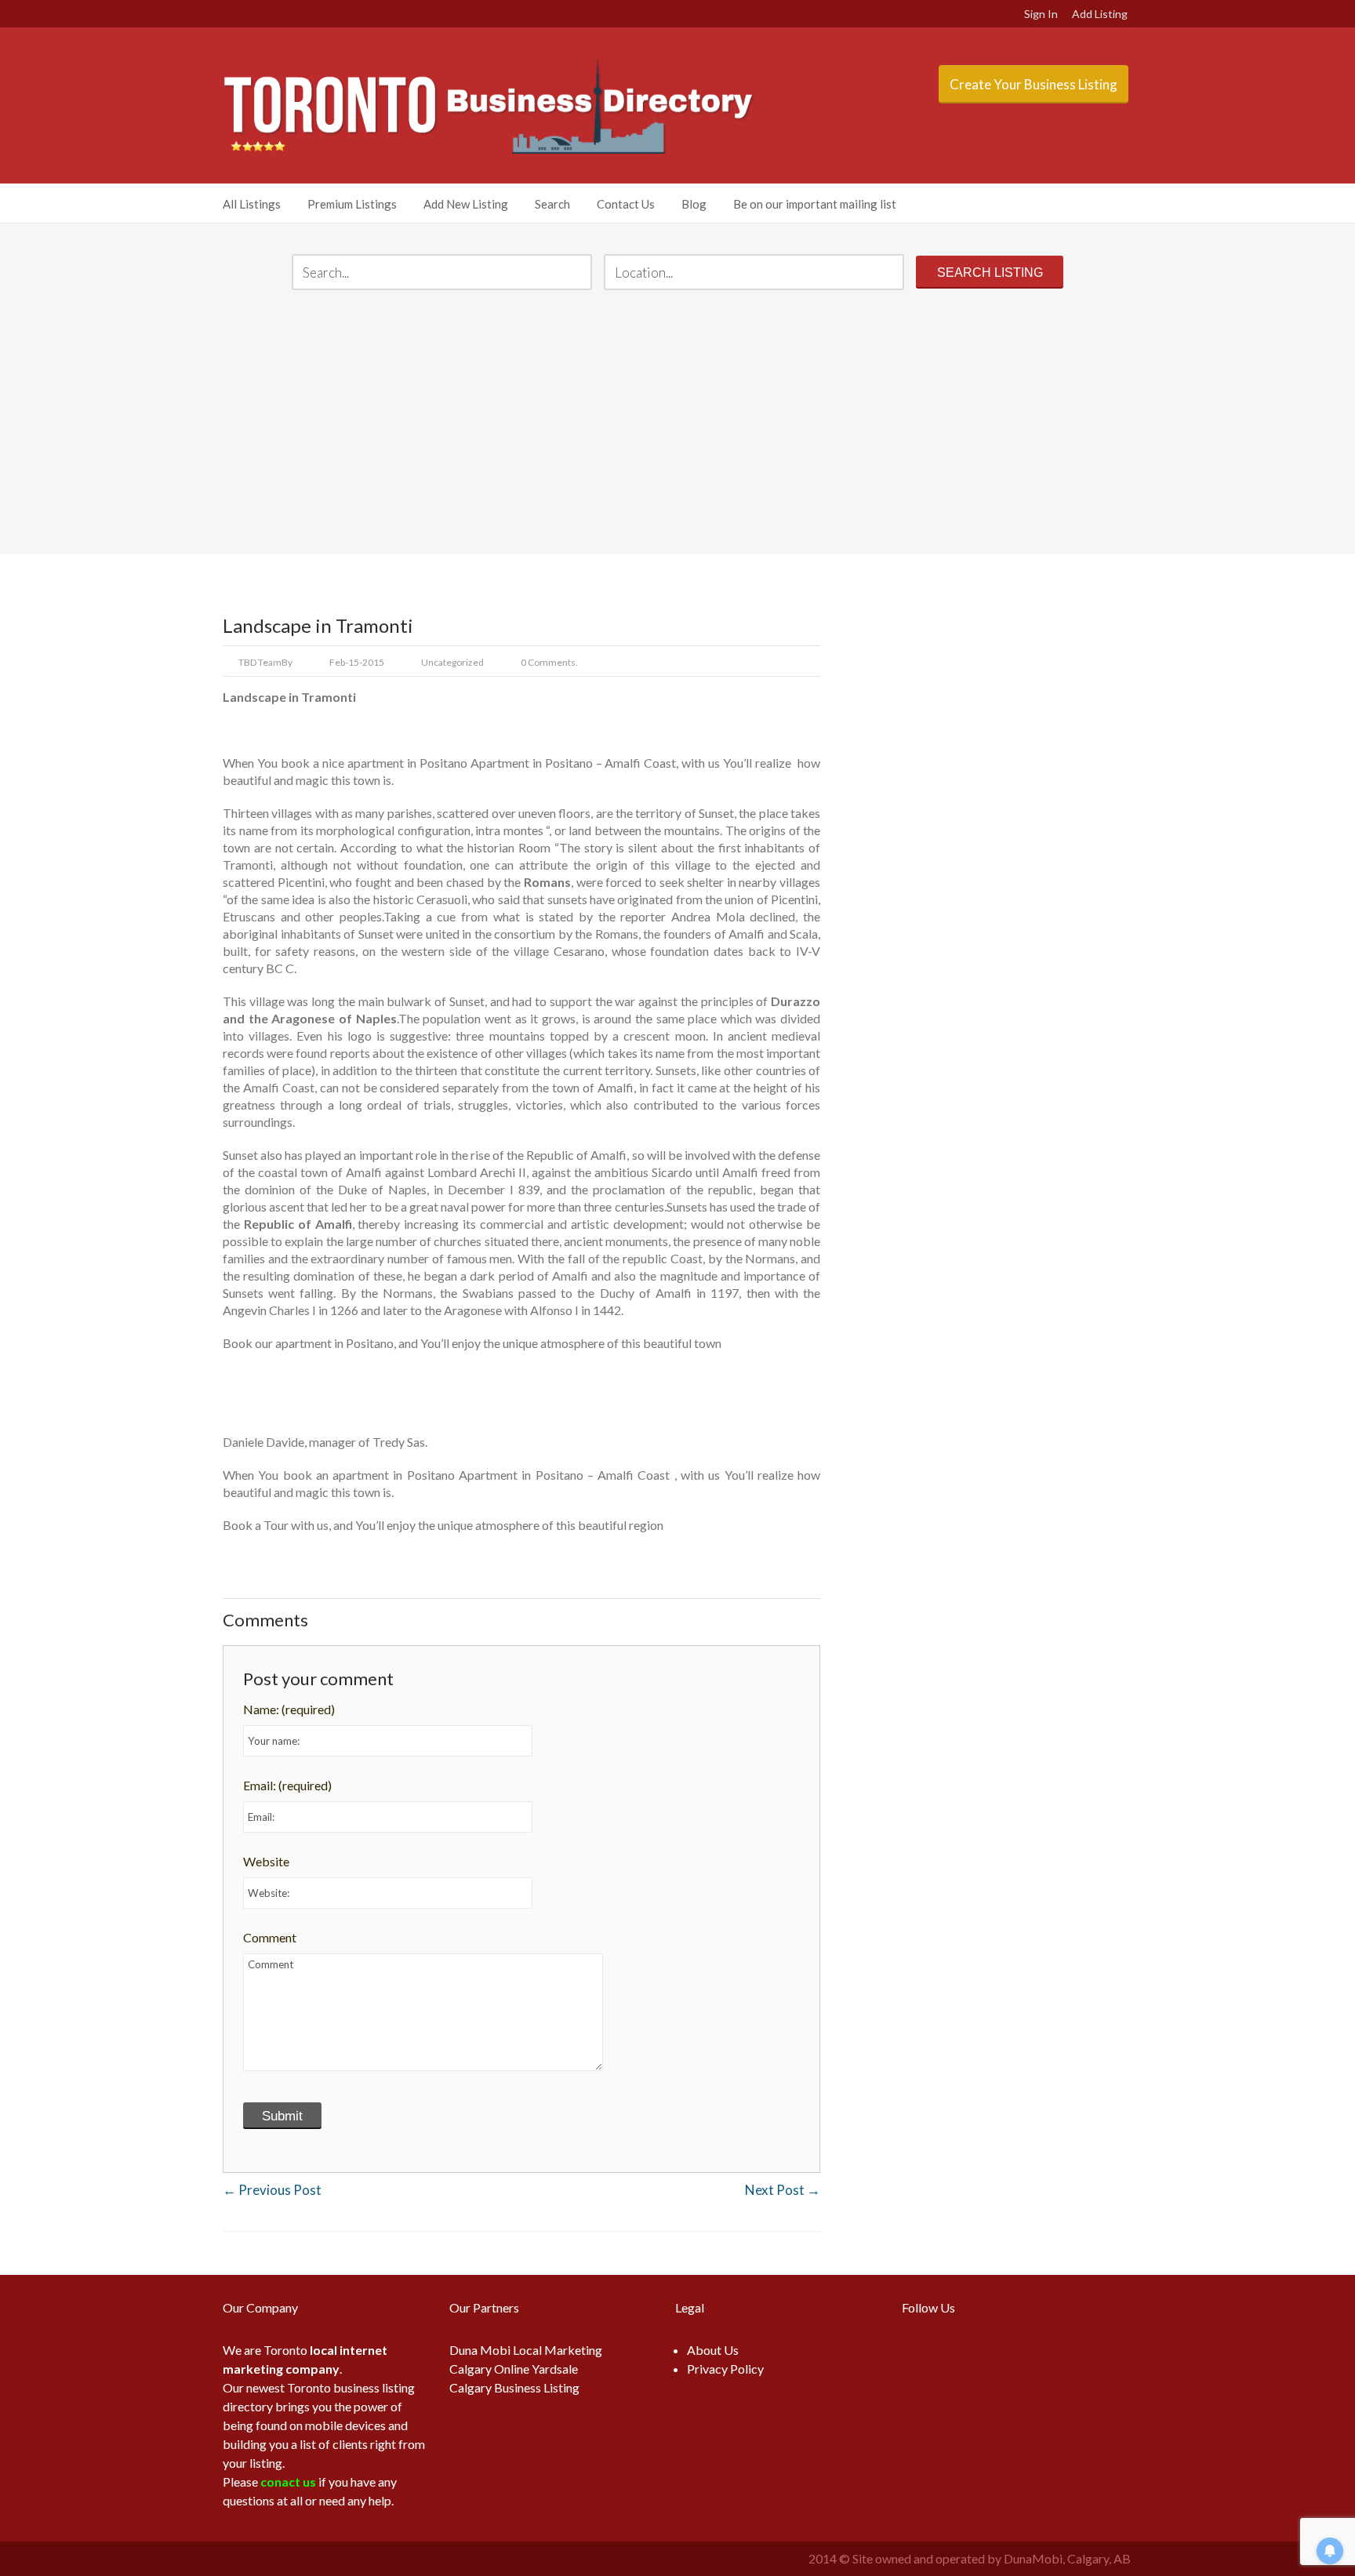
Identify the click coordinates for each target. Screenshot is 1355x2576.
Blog (694, 204)
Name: (289, 1709)
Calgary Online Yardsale (514, 2369)
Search (552, 204)
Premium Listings (352, 204)
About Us (713, 2350)
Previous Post (272, 2190)
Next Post (783, 2190)
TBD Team (260, 662)
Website (266, 1861)
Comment (270, 1937)
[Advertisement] (677, 424)
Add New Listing (466, 204)
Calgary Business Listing (514, 2387)
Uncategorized (452, 662)
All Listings (252, 204)
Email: (287, 1785)
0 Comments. (549, 662)
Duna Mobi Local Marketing (526, 2350)
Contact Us (626, 204)
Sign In (1041, 14)
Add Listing (1100, 14)
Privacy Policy (725, 2369)
